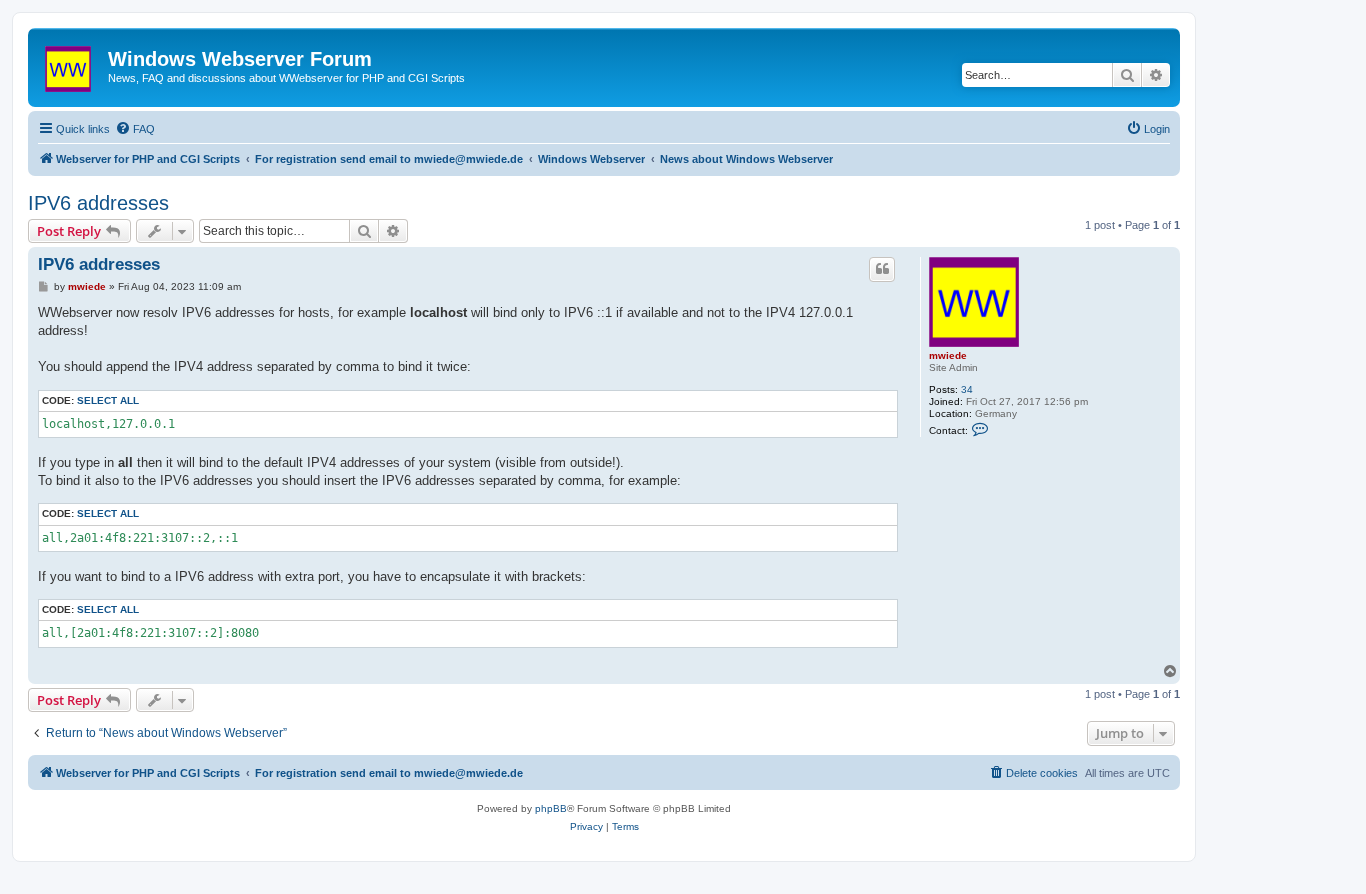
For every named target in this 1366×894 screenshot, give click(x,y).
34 (967, 389)
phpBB (551, 808)
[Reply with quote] (882, 269)
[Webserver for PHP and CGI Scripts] (70, 65)
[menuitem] (135, 129)
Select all (108, 400)
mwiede (948, 355)
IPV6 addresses (98, 203)
